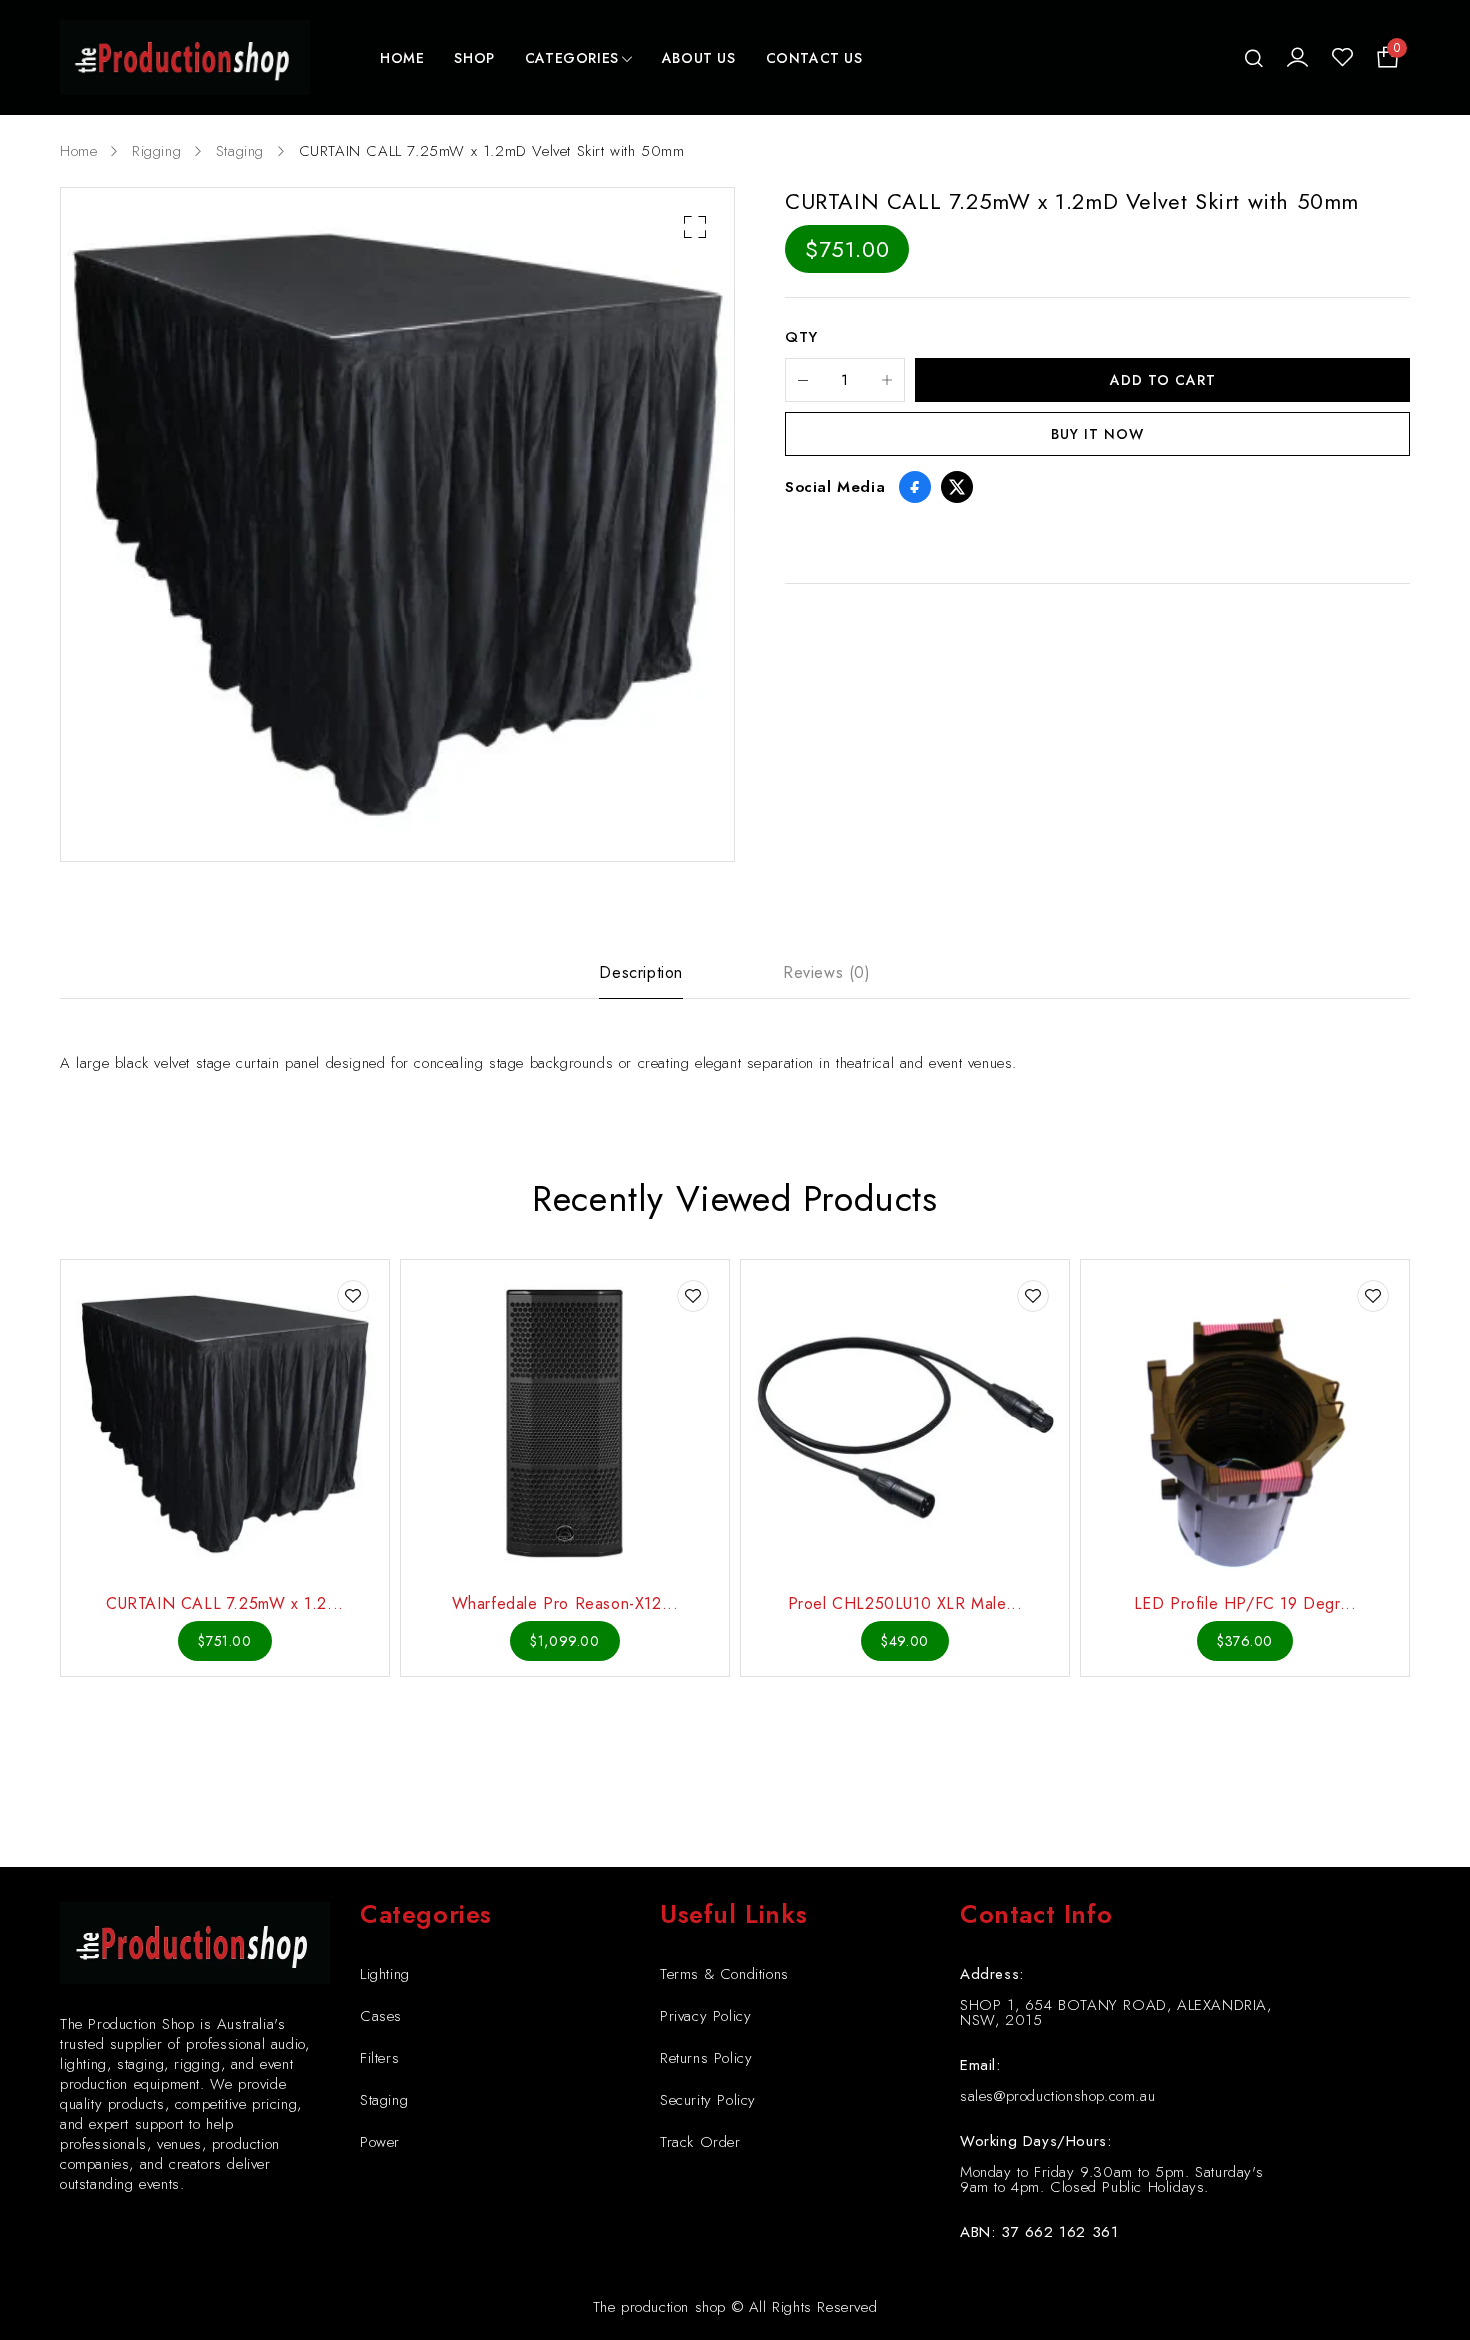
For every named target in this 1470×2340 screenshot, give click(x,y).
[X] (957, 487)
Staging (240, 151)
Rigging (156, 151)
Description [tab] (641, 973)
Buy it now (1097, 434)
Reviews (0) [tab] (827, 973)
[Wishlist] (1342, 58)
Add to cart (1163, 380)
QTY (801, 338)
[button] (695, 227)
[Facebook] (915, 487)
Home (78, 151)
